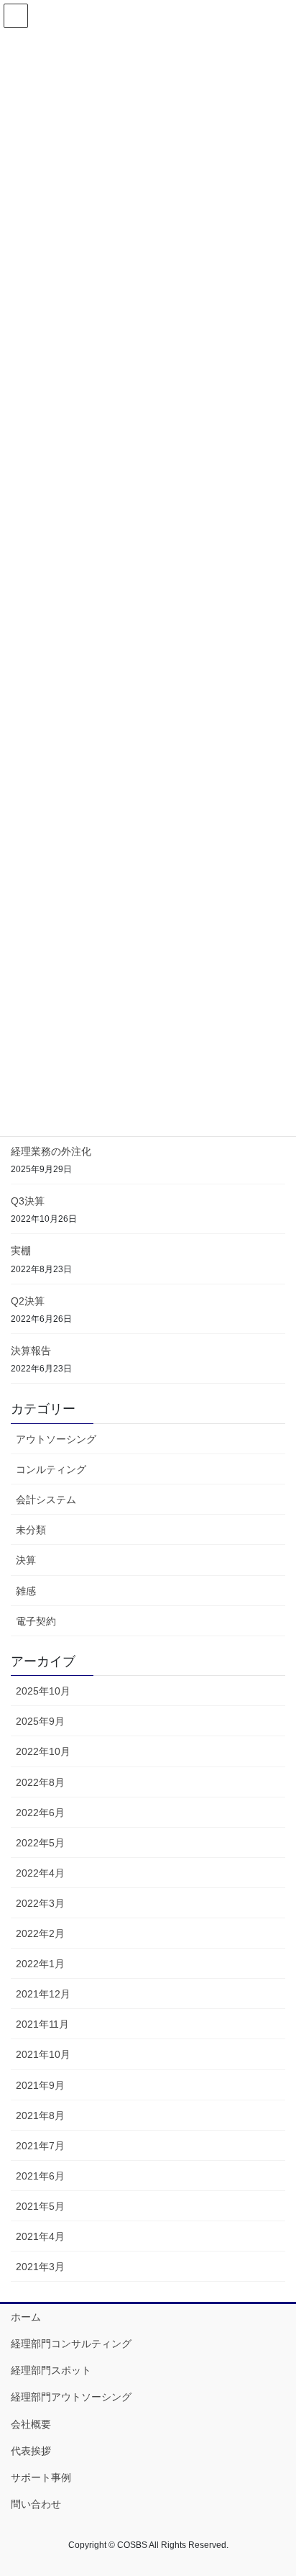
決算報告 (31, 1351)
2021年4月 (40, 2236)
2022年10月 (43, 1751)
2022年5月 (40, 1843)
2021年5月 (40, 2206)
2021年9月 (40, 2085)
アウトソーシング (56, 1439)
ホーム (26, 2317)
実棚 (21, 1251)
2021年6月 (40, 2176)
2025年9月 (40, 1721)
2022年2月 (40, 1933)
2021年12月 (43, 1994)
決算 (26, 1560)
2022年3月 (40, 1903)
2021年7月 (40, 2146)
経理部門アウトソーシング (71, 2397)
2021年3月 (40, 2267)
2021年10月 (43, 2054)
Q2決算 (28, 1301)
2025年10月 (43, 1691)
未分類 (31, 1530)
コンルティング (51, 1469)
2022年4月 (40, 1873)
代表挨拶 (31, 2451)
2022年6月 (40, 1813)
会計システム (46, 1500)
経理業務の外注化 (51, 1151)
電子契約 (36, 1621)
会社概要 (31, 2424)
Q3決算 (28, 1201)
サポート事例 (41, 2477)
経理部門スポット (51, 2370)
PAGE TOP (275, 2486)
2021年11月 (42, 2024)
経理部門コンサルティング (71, 2344)
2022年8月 (40, 1782)
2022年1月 (40, 1964)
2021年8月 (40, 2115)
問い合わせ (36, 2504)
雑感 (26, 1591)
